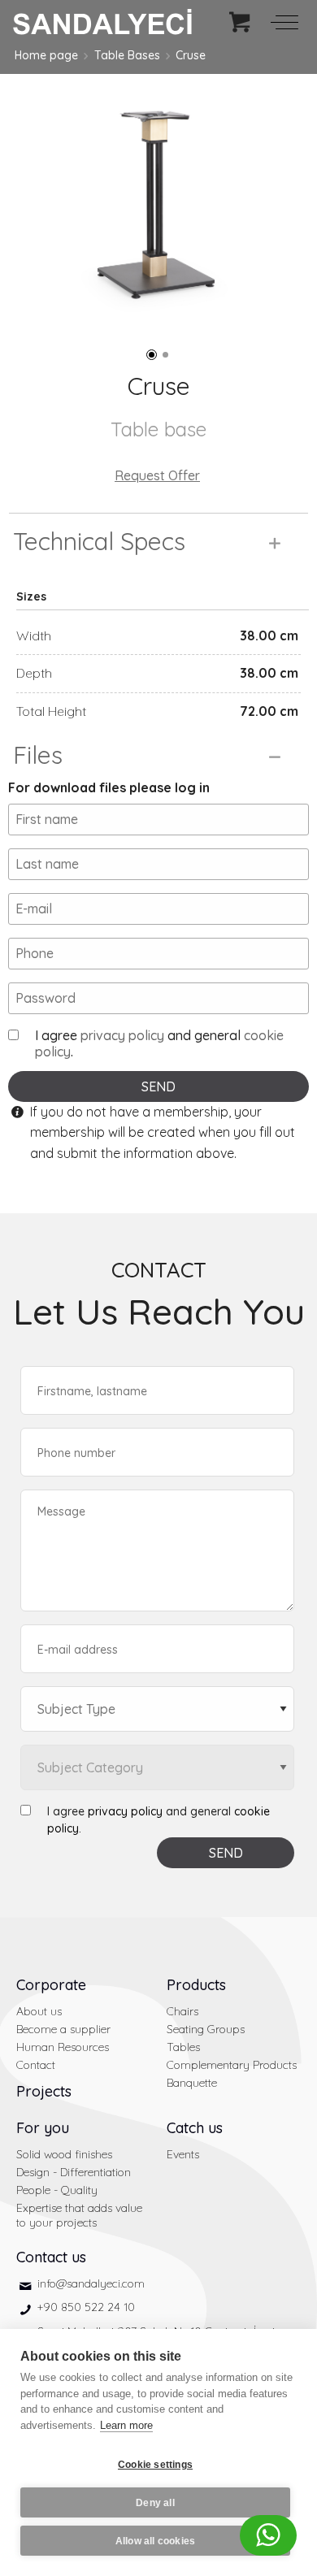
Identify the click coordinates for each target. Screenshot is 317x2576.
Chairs (182, 2011)
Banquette (192, 2083)
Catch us (195, 2128)
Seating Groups (206, 2029)
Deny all (155, 2503)
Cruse (191, 55)
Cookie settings (155, 2465)
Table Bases (127, 55)
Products (196, 1985)
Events (183, 2154)
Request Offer (157, 475)
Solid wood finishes (64, 2154)
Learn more (126, 2425)
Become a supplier (63, 2029)
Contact (36, 2065)
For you (43, 2128)
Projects (44, 2091)
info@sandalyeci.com (91, 2283)
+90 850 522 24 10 (86, 2307)
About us (39, 2011)
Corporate (51, 1985)
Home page (46, 55)
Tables (183, 2047)
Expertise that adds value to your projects (79, 2215)
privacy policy (122, 1035)
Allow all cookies (155, 2541)
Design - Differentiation (74, 2172)
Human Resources (63, 2047)
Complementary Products (232, 2065)
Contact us (51, 2257)
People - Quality (57, 2190)
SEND (158, 1086)
